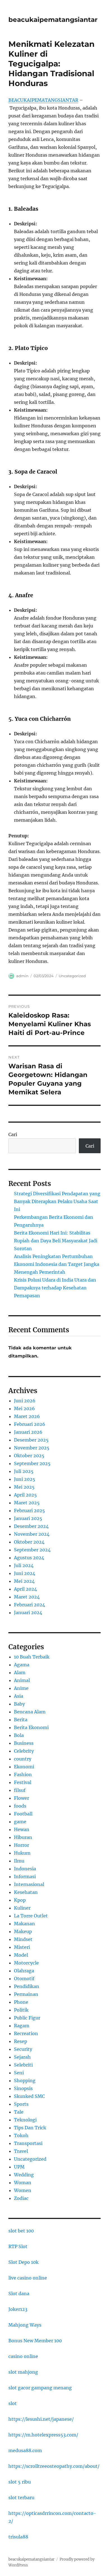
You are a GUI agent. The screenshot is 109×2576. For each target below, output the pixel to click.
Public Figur (27, 2018)
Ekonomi (24, 1767)
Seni (19, 2073)
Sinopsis (23, 2088)
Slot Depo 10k (23, 2262)
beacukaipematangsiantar (53, 20)
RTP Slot (18, 2246)
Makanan (24, 1924)
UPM (19, 2167)
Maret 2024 (27, 1597)
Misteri (22, 1947)
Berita (21, 1720)
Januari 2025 (28, 1518)
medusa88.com (25, 2450)
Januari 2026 (28, 1432)
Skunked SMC (29, 2096)
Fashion (23, 1775)
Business (24, 1743)
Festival (23, 1782)
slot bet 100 (21, 2231)
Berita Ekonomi (31, 1727)
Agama (22, 1665)
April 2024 (25, 1589)
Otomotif (24, 1979)
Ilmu (19, 1861)
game (20, 1822)
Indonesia (25, 1869)
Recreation (26, 2033)
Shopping (25, 2081)
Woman (23, 2183)
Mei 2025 (24, 1487)
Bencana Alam (30, 1712)
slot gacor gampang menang (40, 2388)
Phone (21, 2002)
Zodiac (21, 2198)
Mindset (23, 1939)
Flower (22, 1798)
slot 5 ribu (20, 2482)
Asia (19, 1696)
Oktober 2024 (29, 1542)
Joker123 (18, 2309)
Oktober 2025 (29, 1456)
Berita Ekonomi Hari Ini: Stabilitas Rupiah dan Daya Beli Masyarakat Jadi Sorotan (56, 1241)
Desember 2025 (31, 1440)
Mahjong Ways (25, 2325)
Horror (22, 1845)
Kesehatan (26, 1892)
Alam (20, 1672)
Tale (19, 2112)
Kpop (20, 1900)
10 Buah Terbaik (32, 1657)
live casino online (28, 2278)
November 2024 (32, 1534)
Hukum (22, 1853)
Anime (21, 1688)
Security (23, 2049)
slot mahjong (23, 2372)
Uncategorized (72, 976)
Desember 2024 (31, 1526)
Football (23, 1814)
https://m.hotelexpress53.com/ (43, 2435)
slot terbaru (21, 2498)
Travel (21, 2151)
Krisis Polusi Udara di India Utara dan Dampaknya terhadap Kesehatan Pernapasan (55, 1288)
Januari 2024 (28, 1613)
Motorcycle (26, 1963)
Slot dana (19, 2294)
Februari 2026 (30, 1424)
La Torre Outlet (31, 1916)
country (23, 1759)
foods (20, 1806)
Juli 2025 (24, 1471)
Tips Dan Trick (30, 2128)
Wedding (24, 2175)
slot (13, 2403)
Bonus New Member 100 (35, 2341)
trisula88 (18, 2537)
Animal (22, 1680)
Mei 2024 (24, 1581)
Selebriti (23, 2065)
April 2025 (25, 1495)
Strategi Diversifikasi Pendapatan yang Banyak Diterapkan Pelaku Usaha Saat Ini (57, 1201)
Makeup (23, 1931)
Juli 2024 (24, 1565)
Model (21, 1955)
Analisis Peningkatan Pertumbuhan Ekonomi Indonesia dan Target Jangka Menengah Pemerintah (57, 1264)
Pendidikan (27, 1986)
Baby (19, 1704)
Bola (19, 1735)
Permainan (26, 1994)
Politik (21, 2010)
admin (22, 976)
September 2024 (32, 1550)
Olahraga (24, 1971)
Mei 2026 (24, 1409)
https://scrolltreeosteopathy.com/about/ (54, 2466)
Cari (13, 1134)
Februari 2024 (29, 1605)
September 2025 (32, 1463)
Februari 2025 (29, 1511)
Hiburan (23, 1837)
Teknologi (25, 2120)
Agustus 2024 (29, 1558)
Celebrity (24, 1751)
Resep (21, 2041)
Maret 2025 (27, 1503)
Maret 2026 (27, 1416)
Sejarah (22, 2057)
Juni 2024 (25, 1573)
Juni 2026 (25, 1401)
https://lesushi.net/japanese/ (41, 2419)
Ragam (22, 2026)
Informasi (25, 1877)
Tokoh (21, 2135)
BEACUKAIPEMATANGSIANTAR (43, 100)
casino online (23, 2356)
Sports (21, 2104)
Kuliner (22, 1908)
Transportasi (28, 2143)
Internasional (29, 1884)
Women (23, 2190)
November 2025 (32, 1448)
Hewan (22, 1829)
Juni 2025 (25, 1479)
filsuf (20, 1790)
